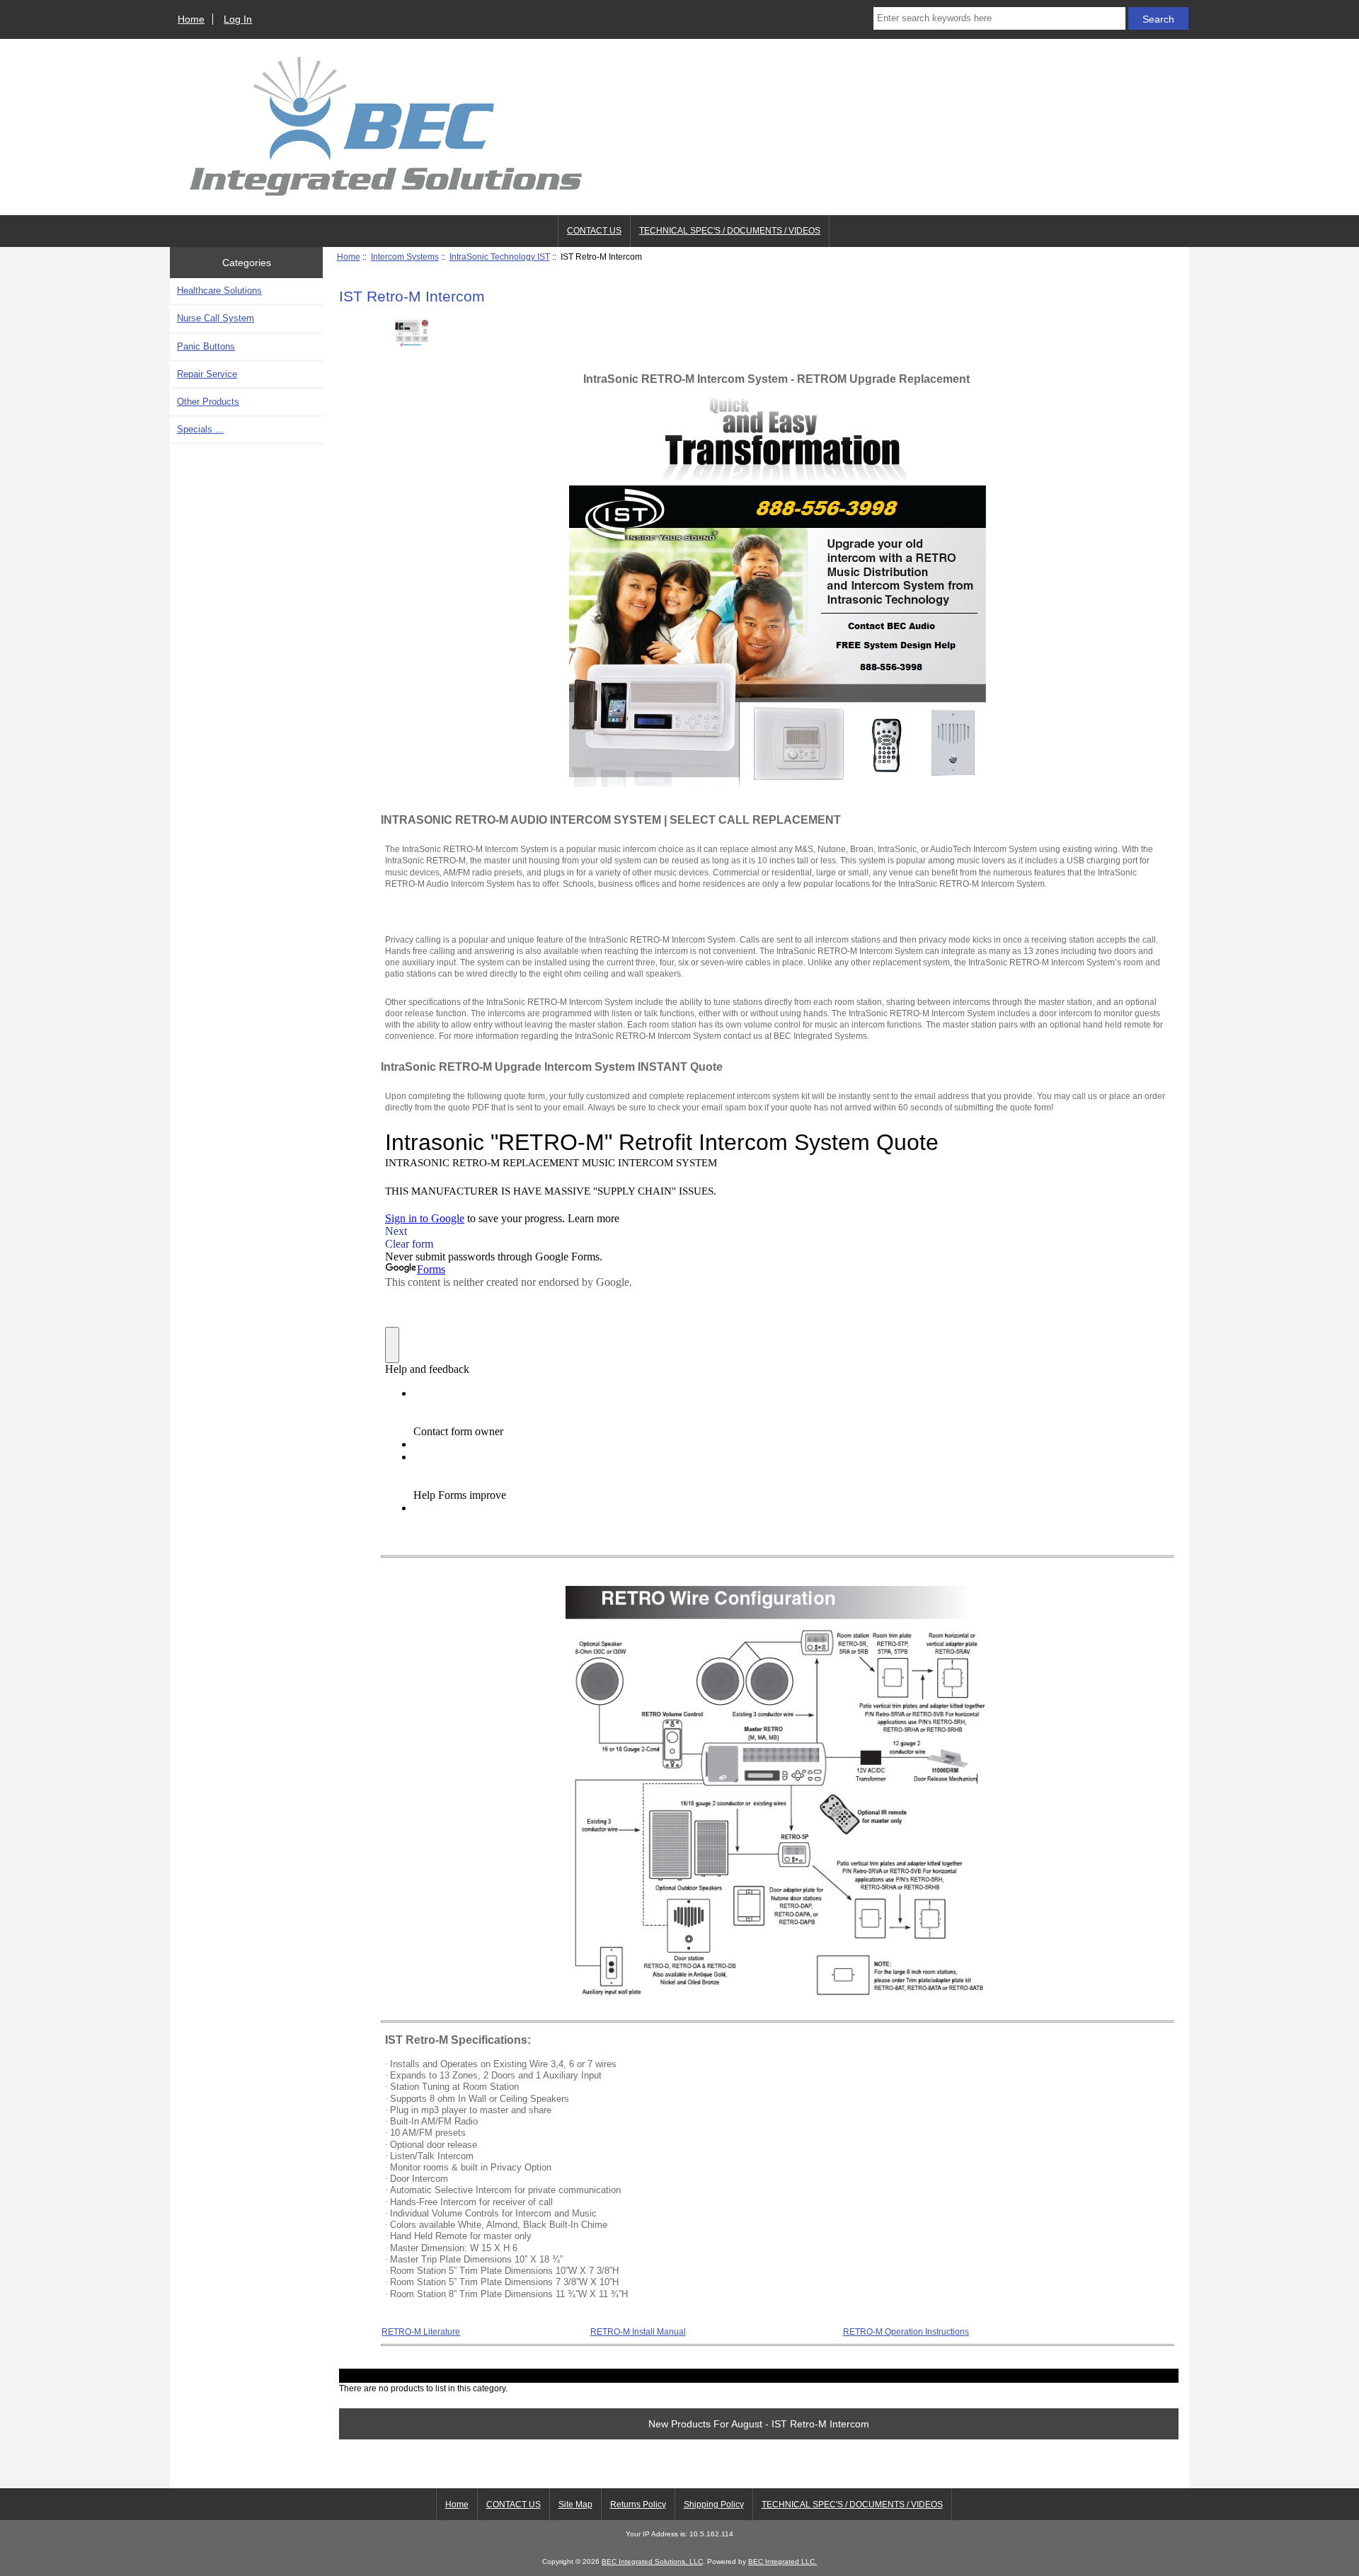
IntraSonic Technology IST (500, 257)
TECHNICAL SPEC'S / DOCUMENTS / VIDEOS (730, 231)
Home (191, 19)
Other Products (208, 402)
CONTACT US (594, 231)
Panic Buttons (206, 346)
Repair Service (207, 374)
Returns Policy (638, 2505)
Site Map (575, 2505)
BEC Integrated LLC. (782, 2561)
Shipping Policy (714, 2505)
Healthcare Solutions (219, 291)
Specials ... (200, 429)
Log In (238, 19)
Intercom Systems (405, 257)
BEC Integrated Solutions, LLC (652, 2561)
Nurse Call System (216, 318)
